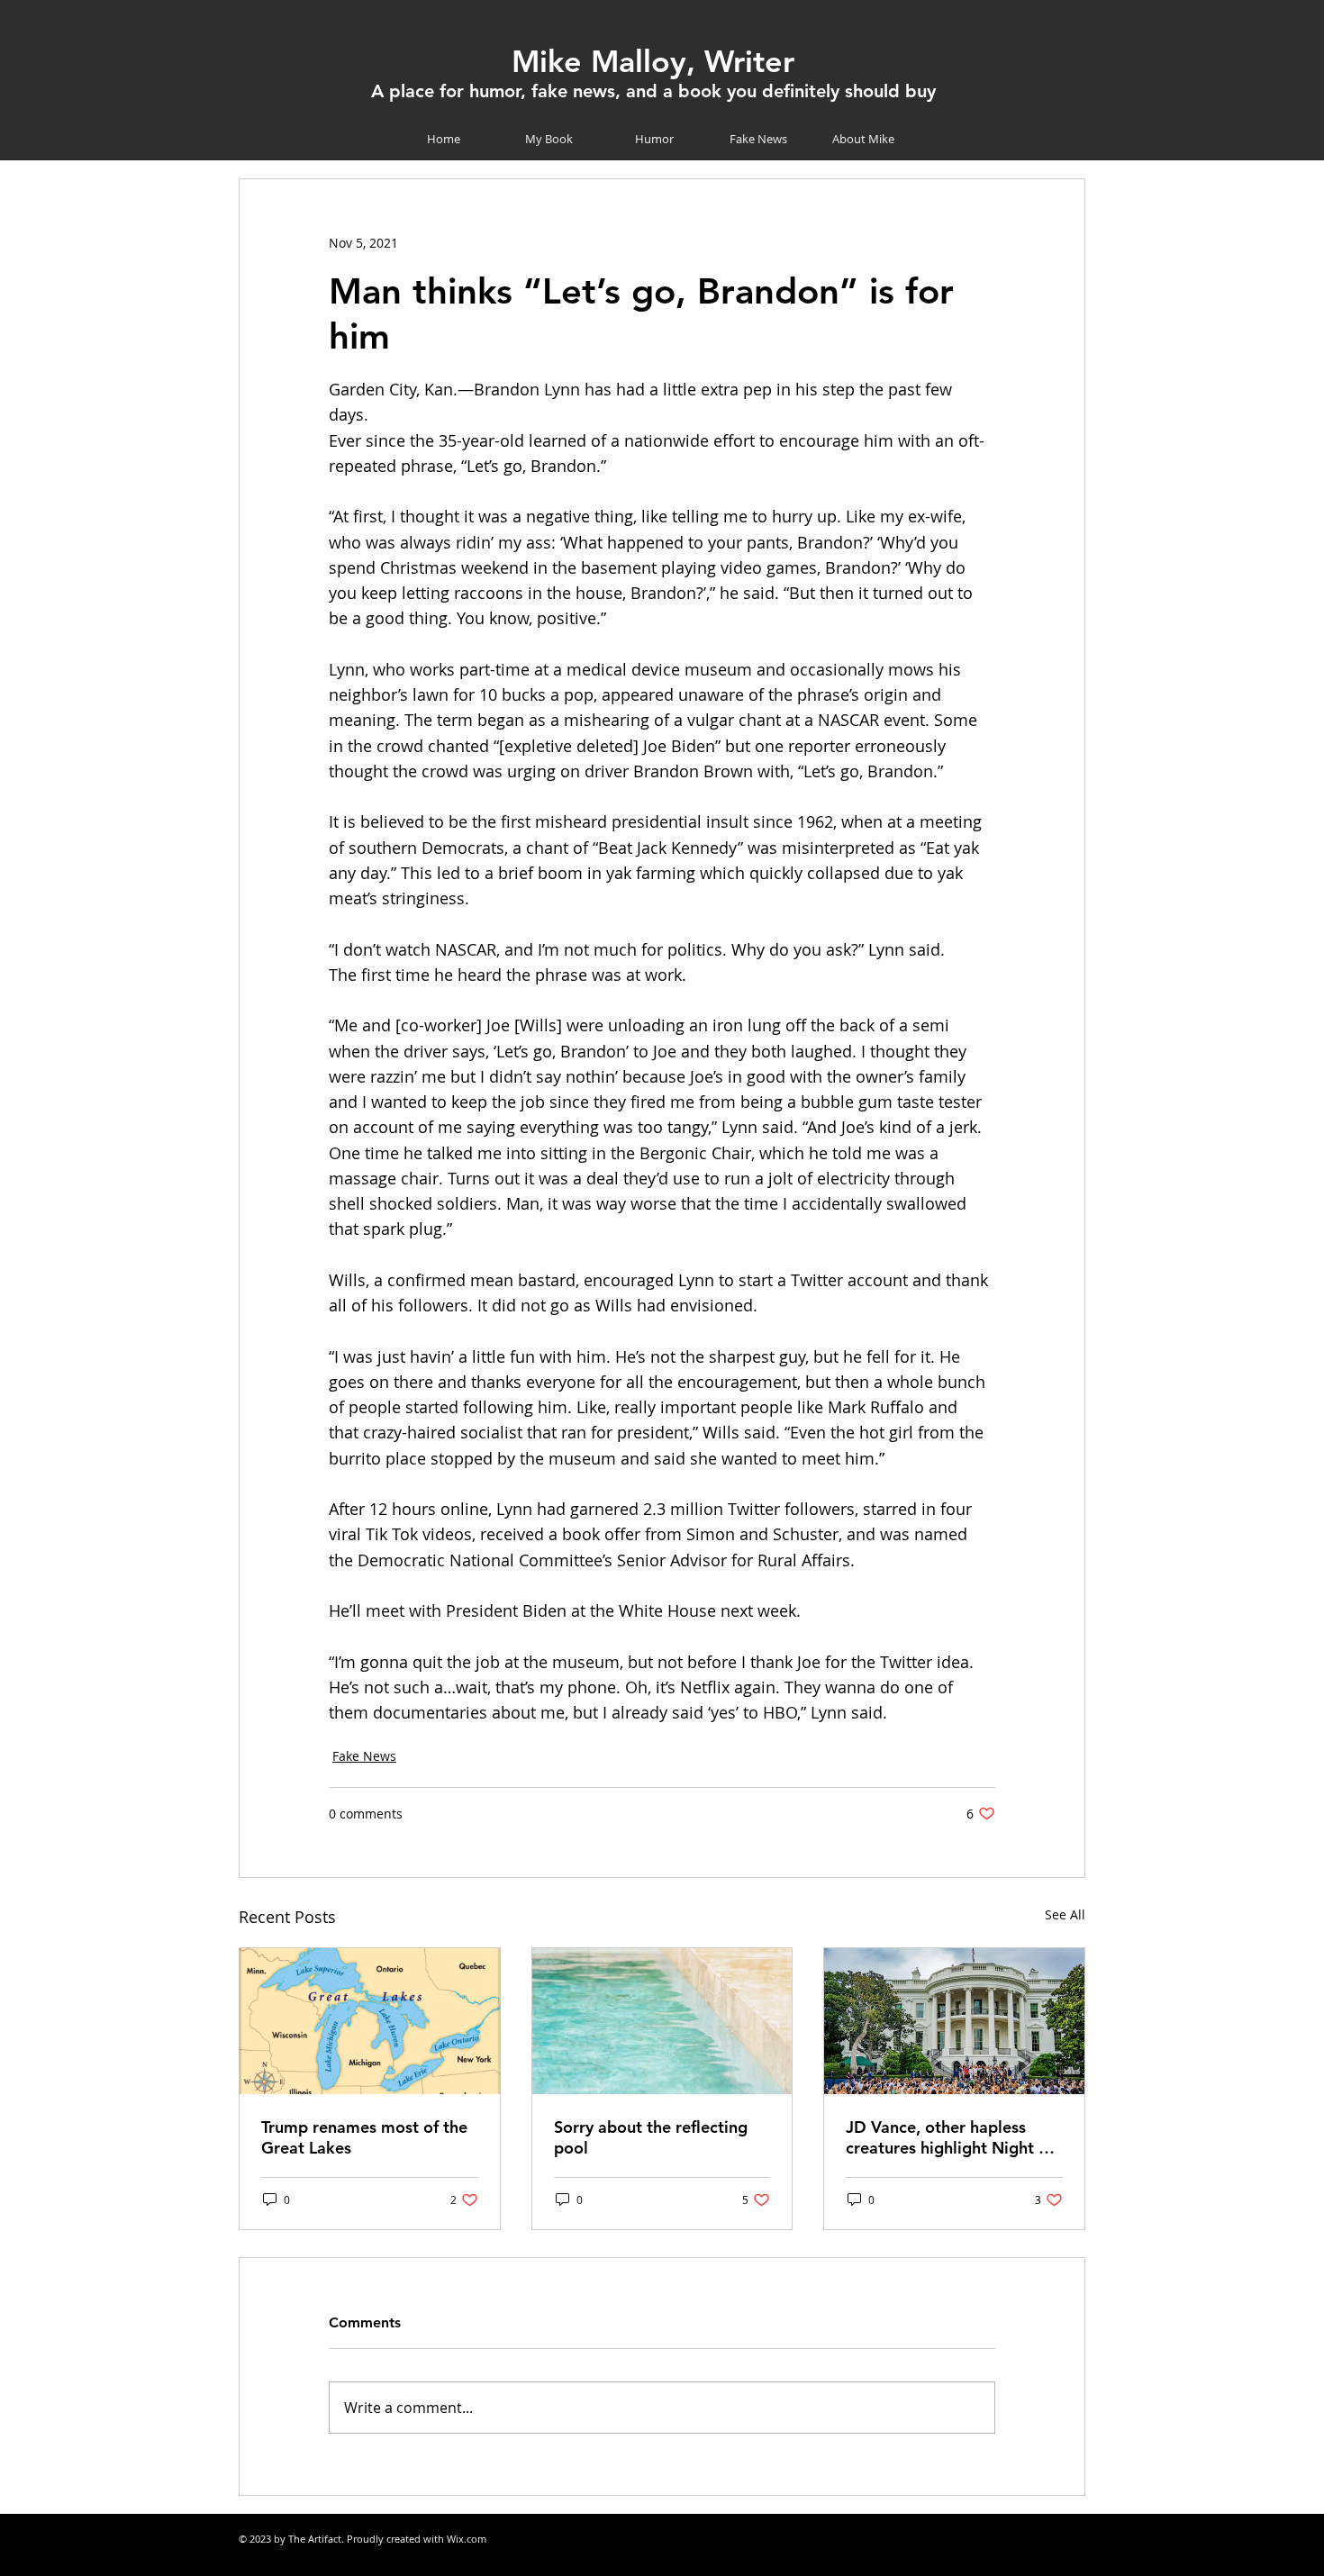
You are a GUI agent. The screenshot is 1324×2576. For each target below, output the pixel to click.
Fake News (364, 1756)
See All (1065, 1914)
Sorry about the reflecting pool (651, 2137)
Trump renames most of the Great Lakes (364, 2137)
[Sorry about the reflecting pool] (662, 2021)
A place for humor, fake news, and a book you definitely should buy (653, 91)
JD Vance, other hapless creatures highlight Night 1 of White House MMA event (950, 2137)
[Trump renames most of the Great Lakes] (370, 2021)
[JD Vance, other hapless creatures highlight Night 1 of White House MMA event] (954, 2021)
